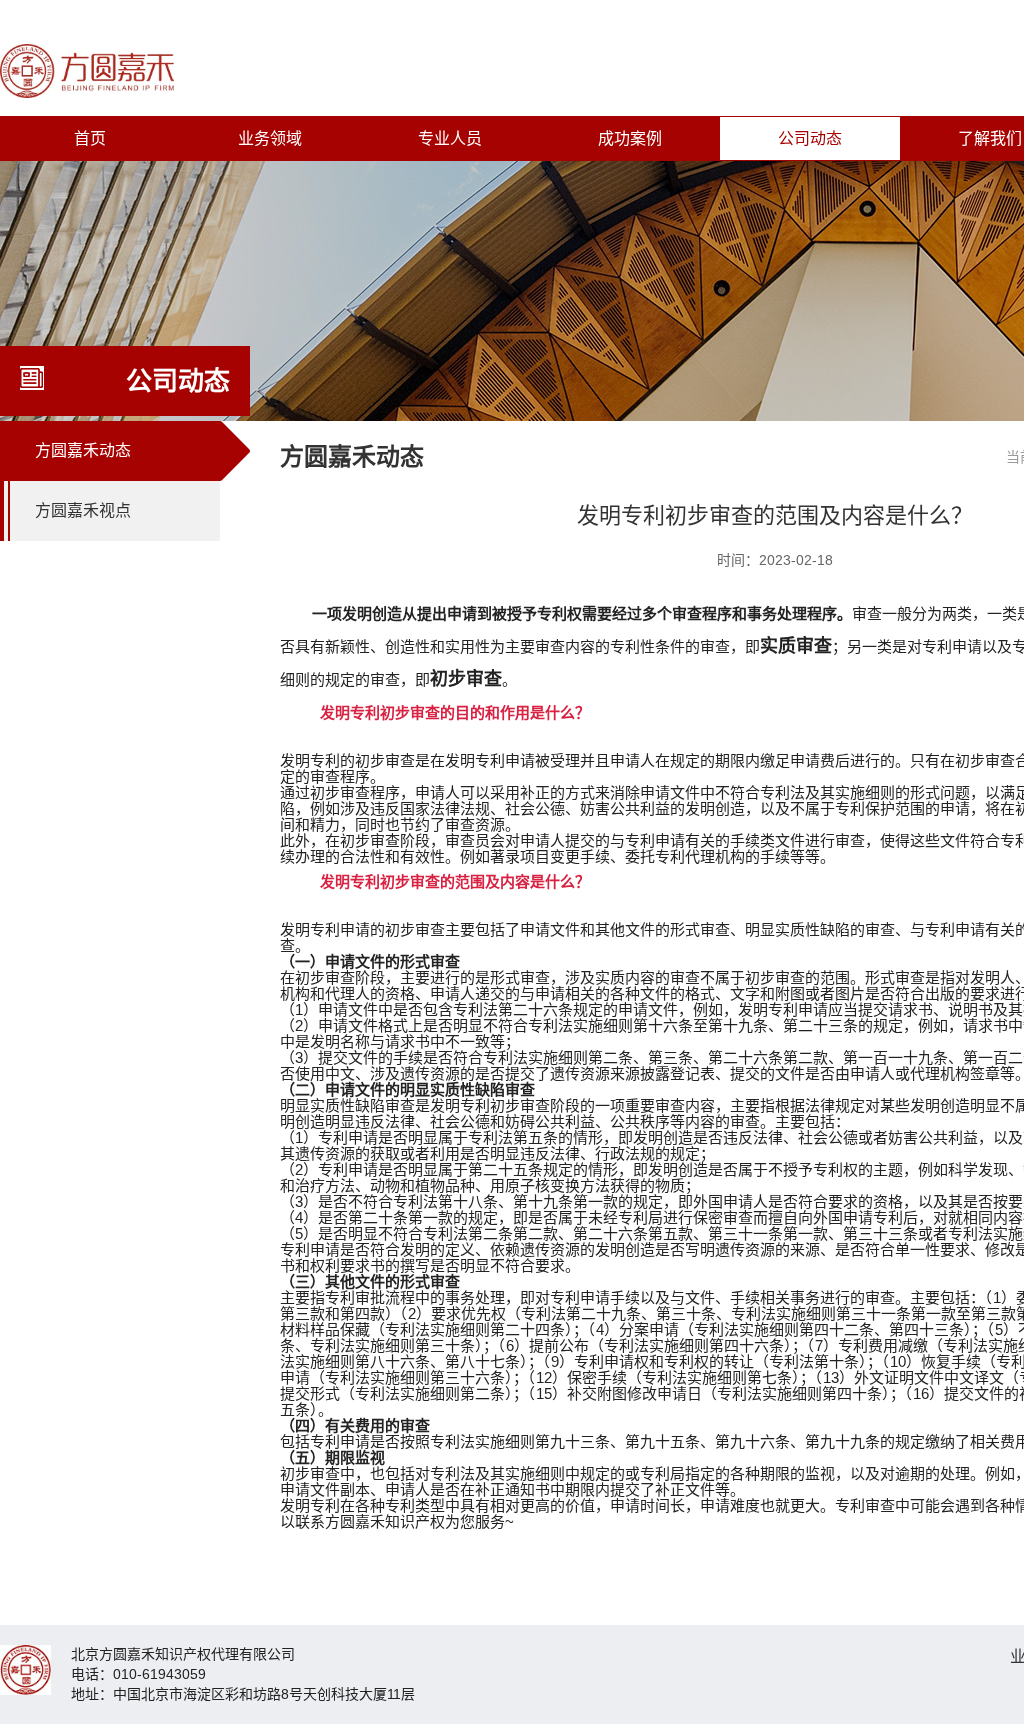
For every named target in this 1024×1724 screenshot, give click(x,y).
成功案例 (630, 138)
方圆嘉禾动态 (83, 450)
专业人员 (450, 138)
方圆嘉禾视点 (83, 510)
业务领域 (270, 138)
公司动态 (810, 138)
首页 (90, 138)
